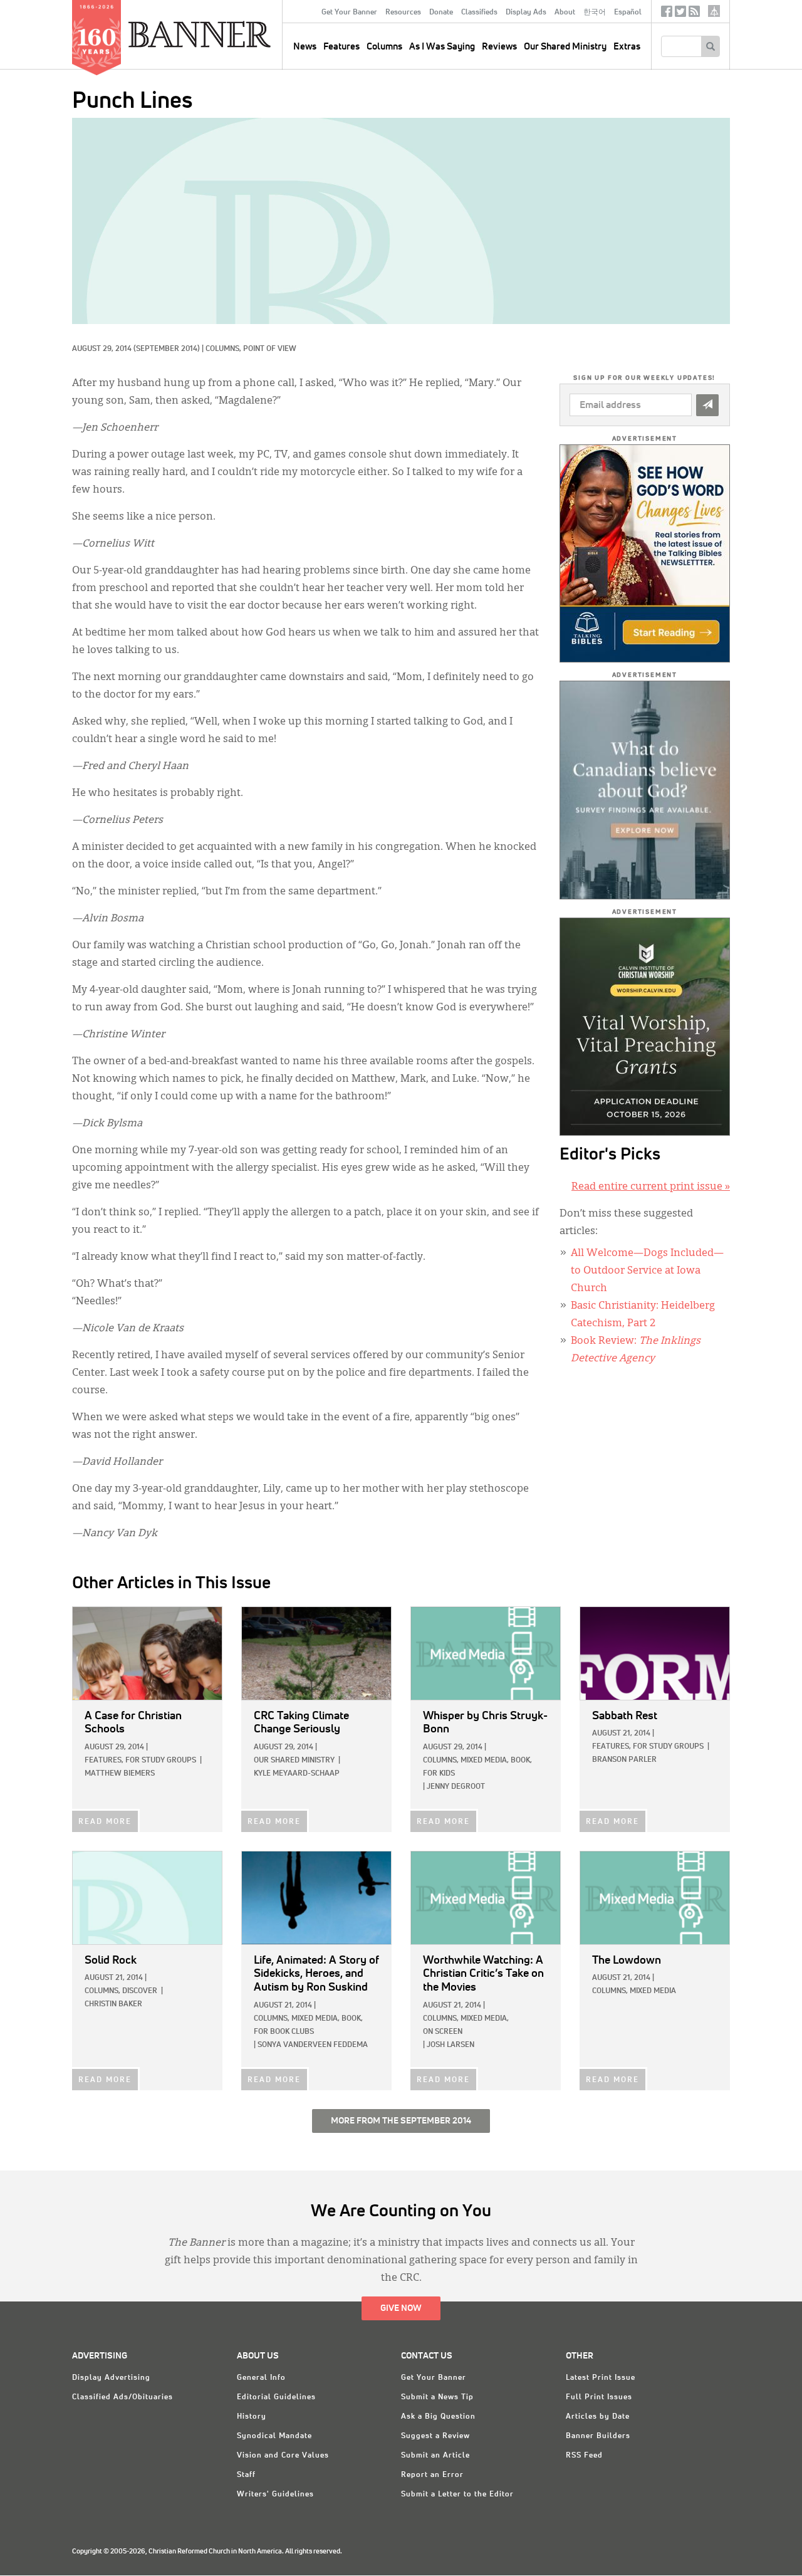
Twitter (680, 14)
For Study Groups (161, 1761)
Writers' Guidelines (275, 2495)
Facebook (667, 14)
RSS (694, 14)
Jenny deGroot (456, 1787)
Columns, (224, 349)
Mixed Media (653, 1991)
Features (341, 47)
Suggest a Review (435, 2436)
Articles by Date (598, 2417)
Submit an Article (435, 2456)
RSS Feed (584, 2456)
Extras (627, 47)
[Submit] (707, 405)
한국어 (595, 13)
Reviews (499, 47)
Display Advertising (111, 2378)
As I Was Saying (442, 47)
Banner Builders (598, 2436)
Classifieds (479, 13)
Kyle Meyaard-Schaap (297, 1774)
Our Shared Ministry (565, 47)
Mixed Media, (485, 1761)
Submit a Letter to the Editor (457, 2495)
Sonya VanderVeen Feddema (313, 2045)
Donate (441, 13)
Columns (384, 47)
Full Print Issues (599, 2397)
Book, (521, 1761)
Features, (104, 1761)
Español (628, 13)
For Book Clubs (284, 2032)
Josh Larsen (450, 2045)
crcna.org (714, 11)
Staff (246, 2475)
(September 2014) (167, 349)
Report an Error (432, 2475)
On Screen (443, 2032)
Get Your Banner (349, 13)
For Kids (439, 1774)
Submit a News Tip (437, 2397)
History (252, 2417)
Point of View (270, 349)
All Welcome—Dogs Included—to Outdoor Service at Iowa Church (647, 1271)
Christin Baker (113, 2004)
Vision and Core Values (283, 2456)
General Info (261, 2378)
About (565, 13)
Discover (140, 1991)
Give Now (401, 2308)
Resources (403, 13)
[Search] (710, 46)
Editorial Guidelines (276, 2397)
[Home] (228, 34)
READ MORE (105, 1822)
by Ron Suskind (316, 1974)
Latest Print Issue (601, 2378)
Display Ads (526, 13)
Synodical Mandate (274, 2436)
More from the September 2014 (401, 2121)
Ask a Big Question (438, 2417)
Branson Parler (624, 1760)
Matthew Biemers (120, 1774)
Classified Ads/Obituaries (122, 2397)
